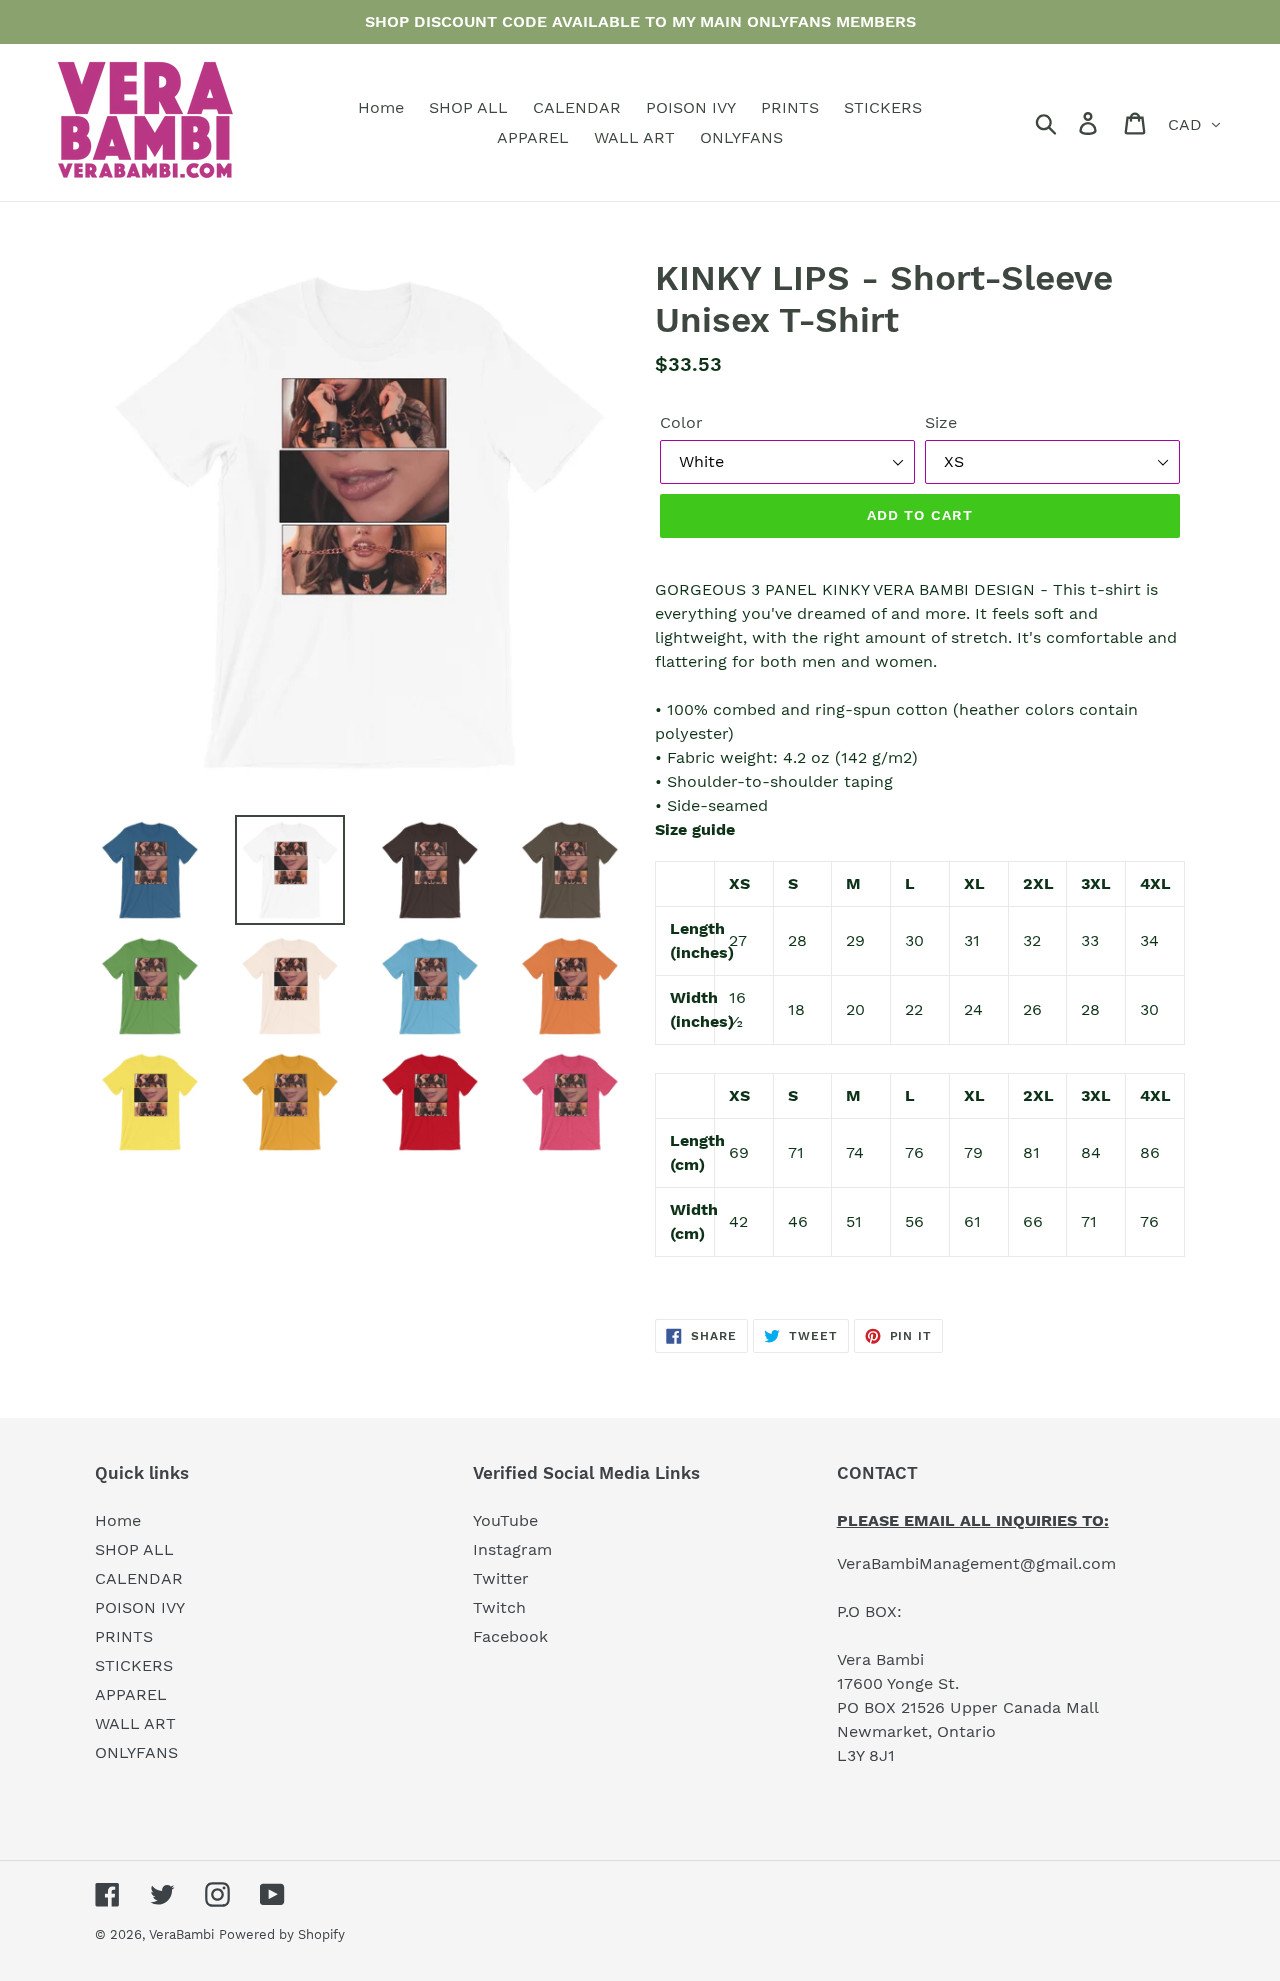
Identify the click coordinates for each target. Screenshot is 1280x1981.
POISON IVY (140, 1607)
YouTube (505, 1520)
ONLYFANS (136, 1752)
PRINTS (124, 1636)
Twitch (499, 1607)
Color (681, 422)
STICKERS (134, 1665)
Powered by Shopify (282, 1934)
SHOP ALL (134, 1549)
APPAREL (131, 1694)
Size (941, 422)
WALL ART (135, 1723)
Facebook (510, 1636)
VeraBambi (181, 1934)
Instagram (512, 1549)
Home (118, 1520)
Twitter (501, 1578)
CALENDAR (139, 1578)
